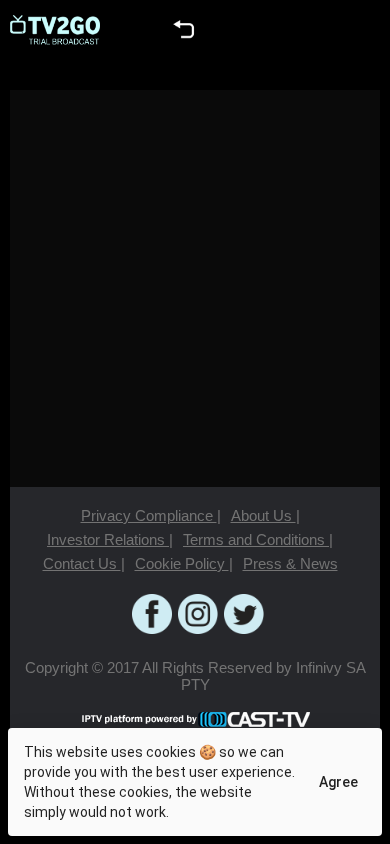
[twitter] (244, 614)
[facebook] (152, 614)
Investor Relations (110, 539)
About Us (265, 515)
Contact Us (84, 563)
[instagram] (198, 614)
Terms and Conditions (258, 539)
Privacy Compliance (151, 515)
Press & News (290, 563)
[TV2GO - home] (55, 30)
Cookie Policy (184, 563)
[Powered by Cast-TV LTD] (195, 719)
